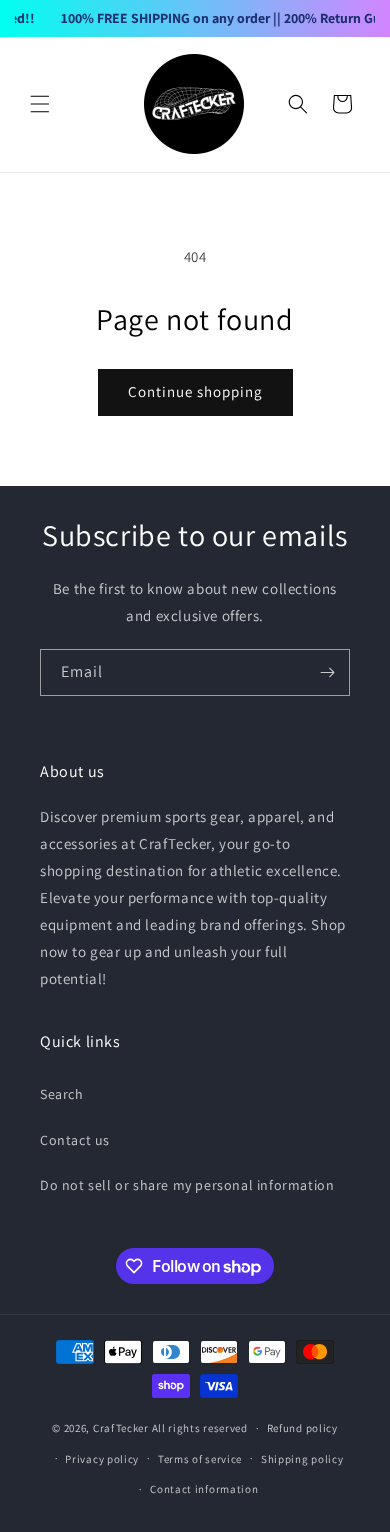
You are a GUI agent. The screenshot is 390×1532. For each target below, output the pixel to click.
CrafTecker (121, 1428)
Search (62, 1094)
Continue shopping (195, 391)
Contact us (75, 1140)
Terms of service (200, 1459)
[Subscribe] (327, 672)
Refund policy (302, 1428)
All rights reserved (200, 1428)
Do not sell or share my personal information (187, 1185)
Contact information (204, 1489)
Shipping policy (302, 1459)
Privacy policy (102, 1459)
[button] (40, 104)
